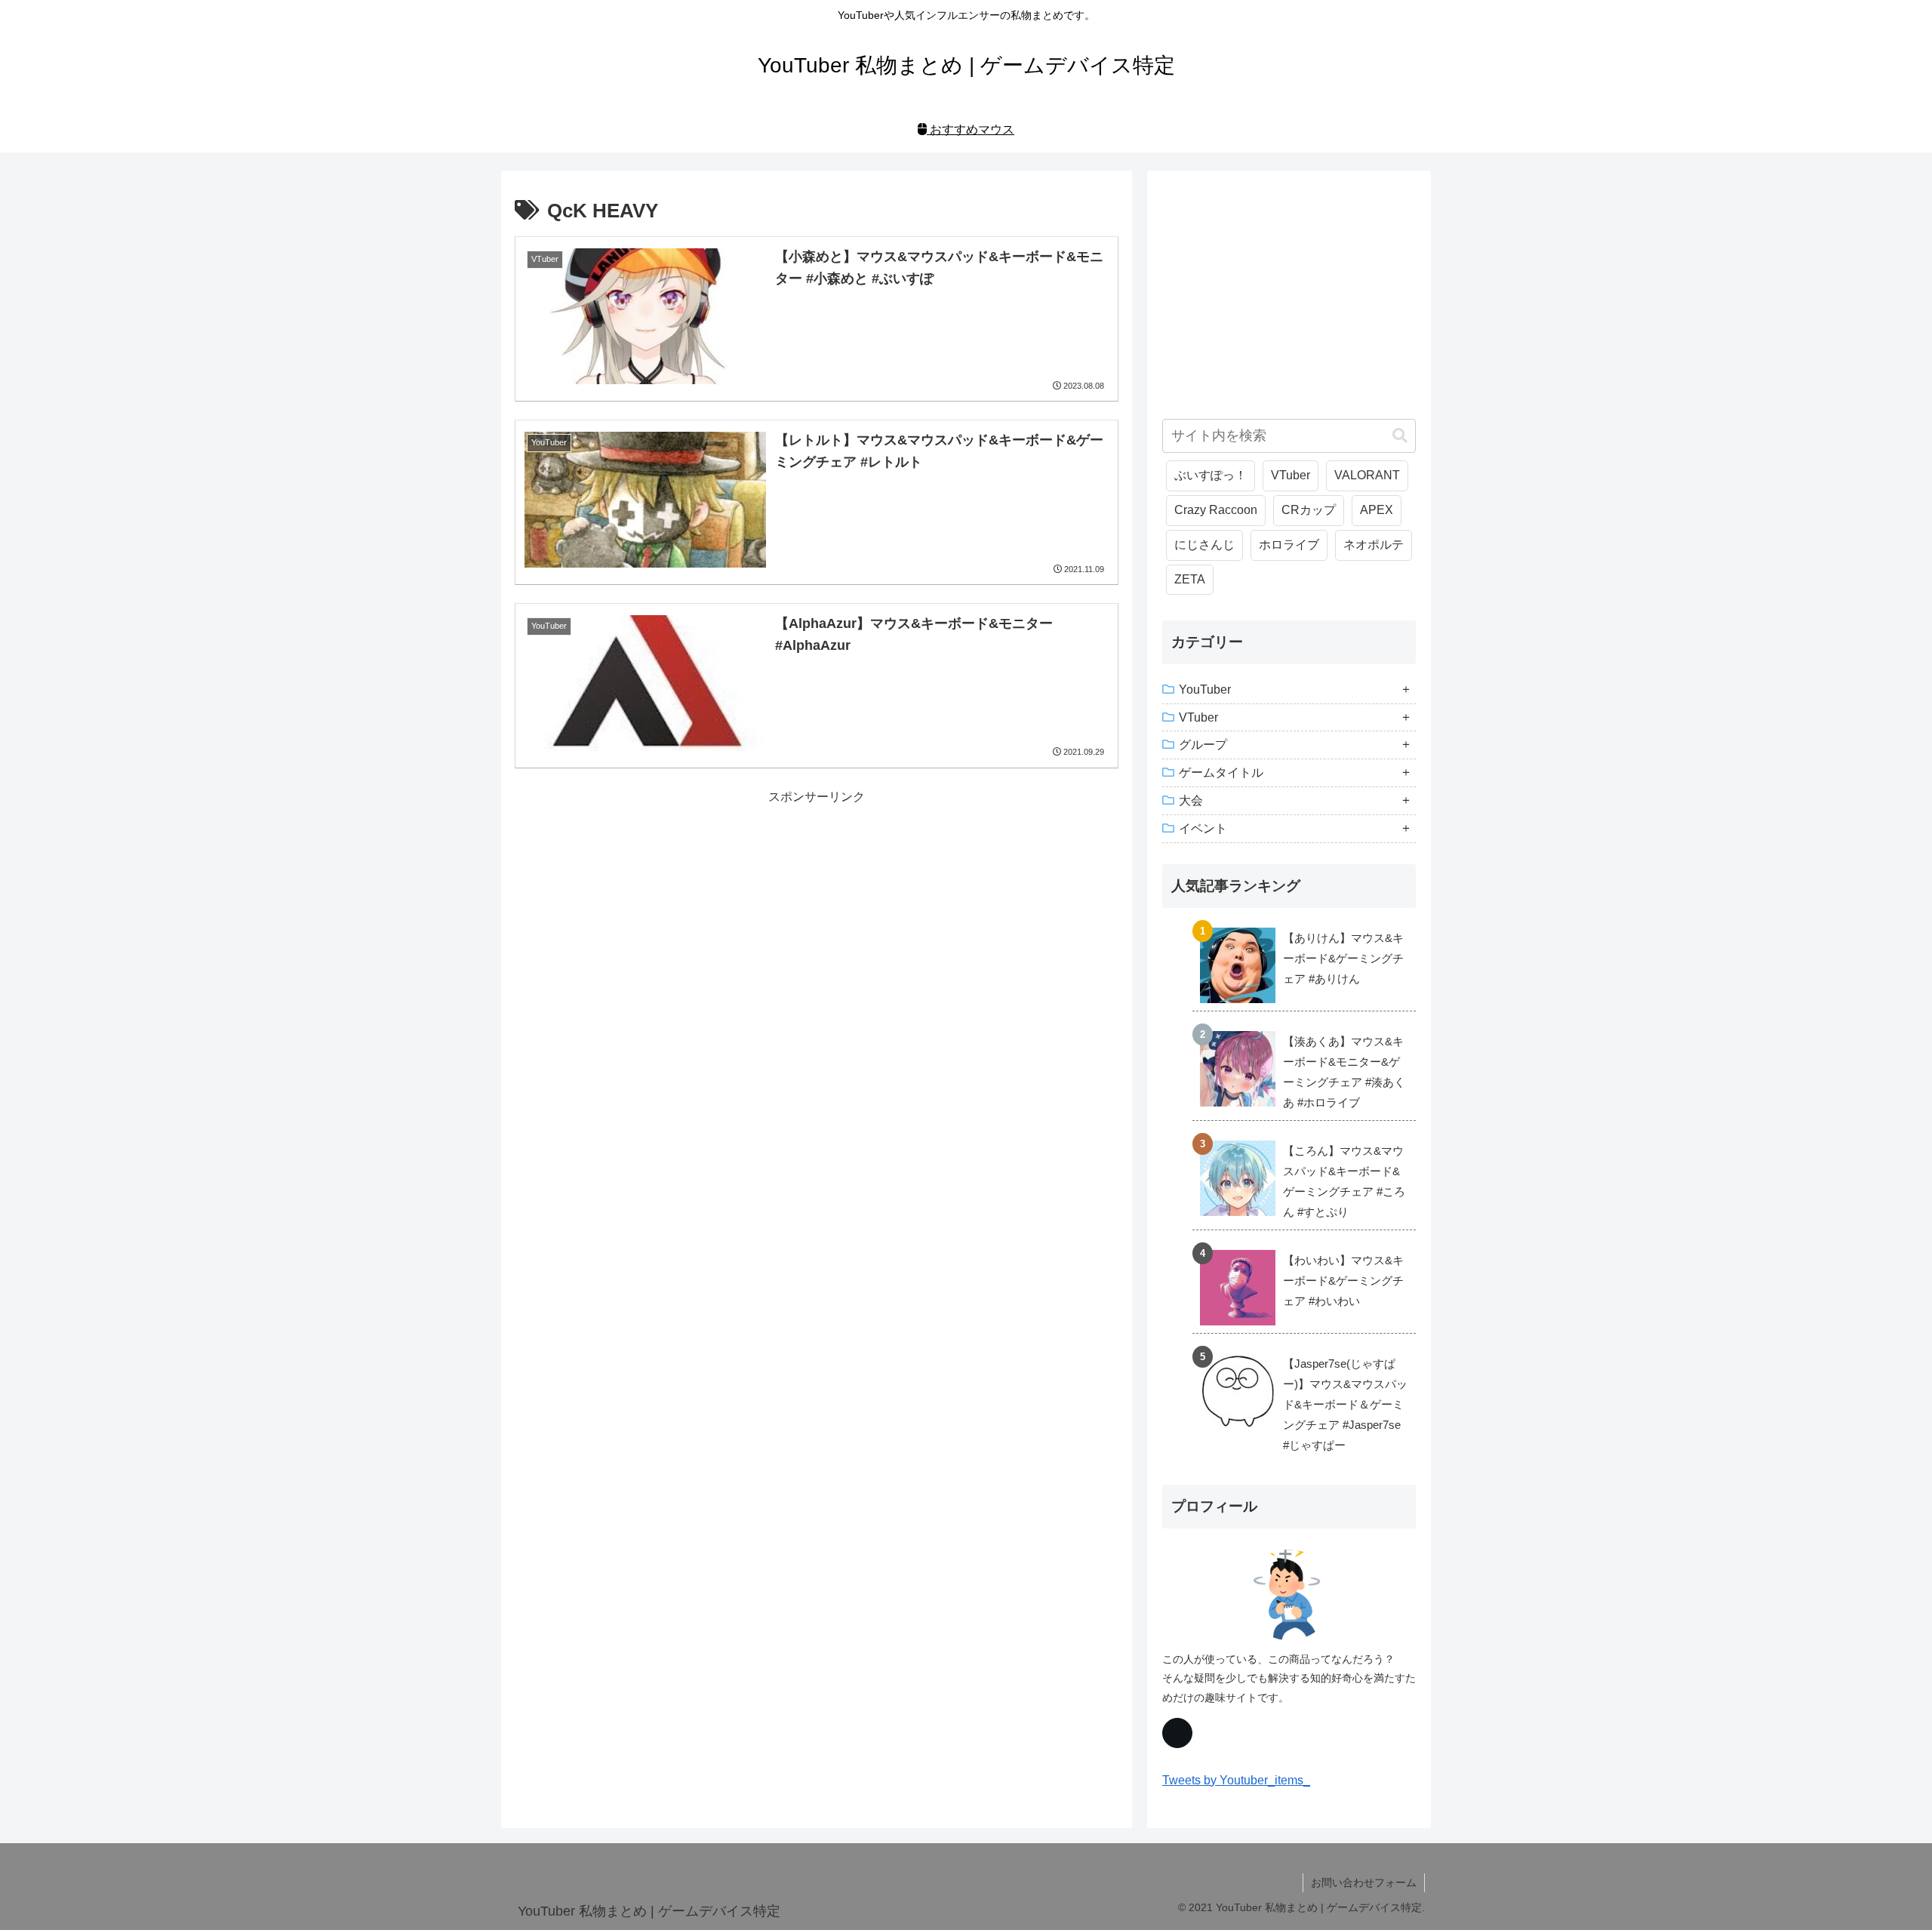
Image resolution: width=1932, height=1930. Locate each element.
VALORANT (1367, 475)
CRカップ (1309, 510)
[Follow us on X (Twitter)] (1177, 1733)
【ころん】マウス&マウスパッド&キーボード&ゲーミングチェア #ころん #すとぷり (1344, 1181)
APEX (1377, 510)
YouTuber (1205, 690)
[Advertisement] (817, 913)
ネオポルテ (1374, 545)
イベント (1203, 828)
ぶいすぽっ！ (1211, 475)
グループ (1203, 745)
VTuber (1291, 475)
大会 (1191, 800)
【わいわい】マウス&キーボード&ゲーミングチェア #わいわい (1343, 1281)
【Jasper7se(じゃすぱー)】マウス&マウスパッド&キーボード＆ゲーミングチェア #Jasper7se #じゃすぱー (1345, 1404)
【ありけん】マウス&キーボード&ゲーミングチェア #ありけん (1343, 958)
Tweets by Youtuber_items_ (1236, 1780)
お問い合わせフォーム (1364, 1882)
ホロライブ (1289, 545)
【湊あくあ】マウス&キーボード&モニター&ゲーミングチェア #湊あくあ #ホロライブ (1344, 1072)
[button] (1400, 436)
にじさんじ (1204, 545)
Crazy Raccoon (1216, 510)
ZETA (1190, 579)
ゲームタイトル (1221, 773)
